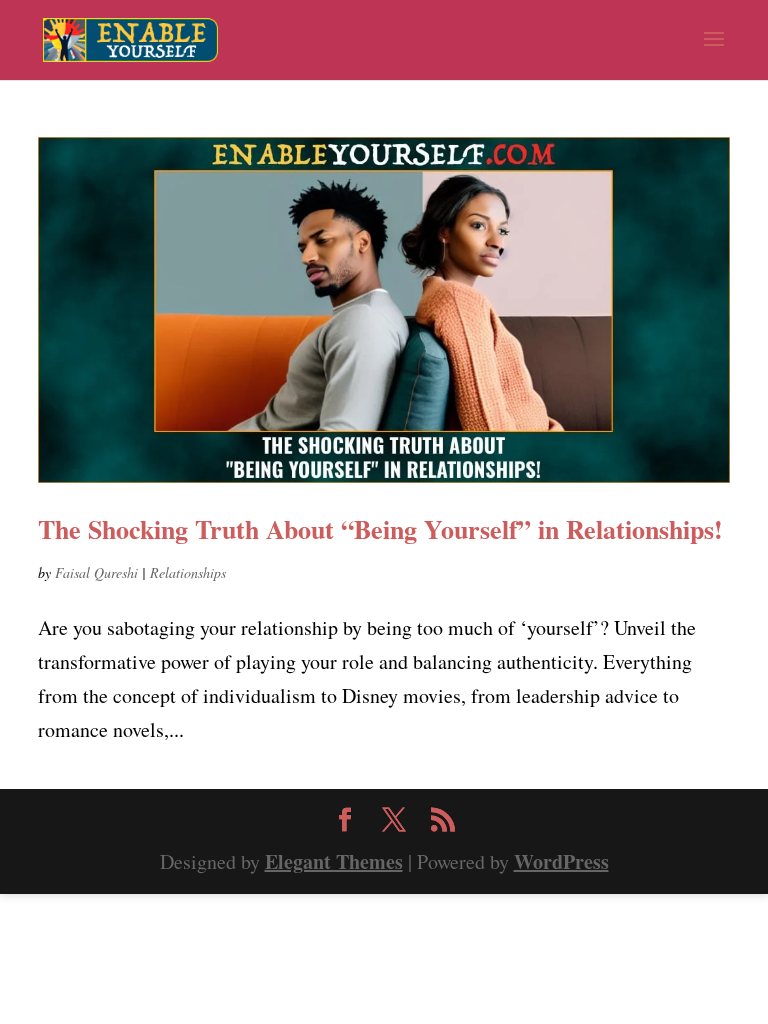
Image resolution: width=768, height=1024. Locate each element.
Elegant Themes (334, 861)
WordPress (561, 861)
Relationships (188, 572)
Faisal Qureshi (96, 572)
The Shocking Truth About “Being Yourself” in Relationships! (380, 529)
